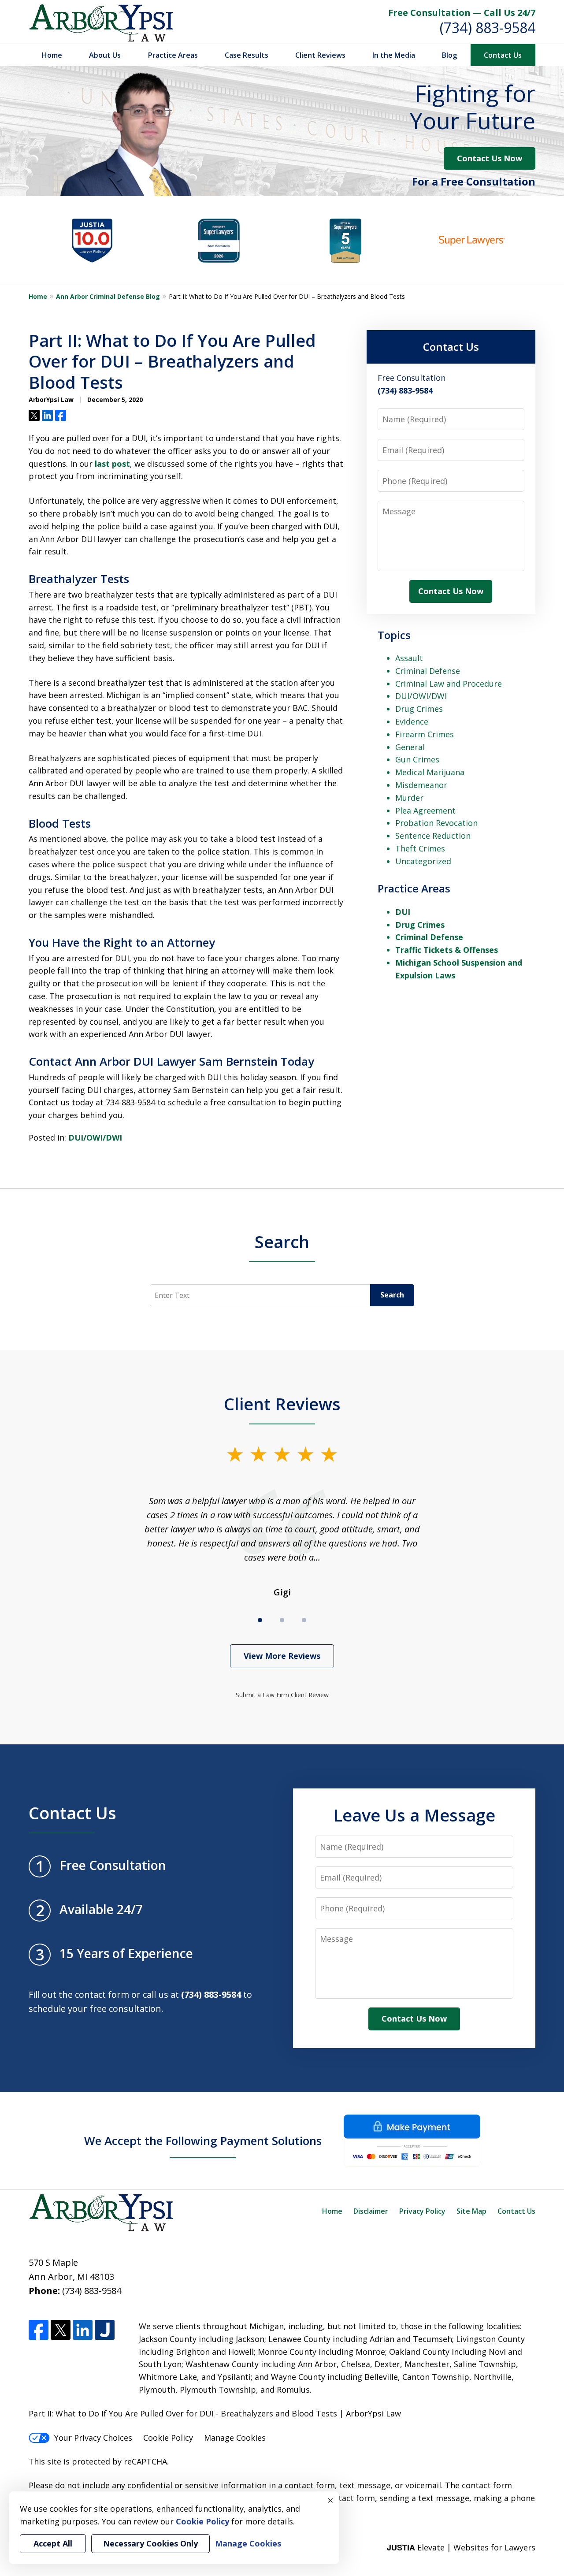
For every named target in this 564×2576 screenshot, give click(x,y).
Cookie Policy (168, 2438)
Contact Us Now (490, 158)
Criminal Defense (428, 671)
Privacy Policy (422, 2211)
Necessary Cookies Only (150, 2543)
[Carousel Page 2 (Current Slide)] (282, 1620)
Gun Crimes (417, 759)
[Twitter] (61, 2330)
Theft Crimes (420, 848)
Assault (409, 658)
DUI (403, 912)
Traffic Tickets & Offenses (447, 950)
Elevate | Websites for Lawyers (461, 2547)
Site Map (471, 2211)
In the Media (394, 55)
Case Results (247, 55)
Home (52, 55)
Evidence (412, 721)
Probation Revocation (436, 823)
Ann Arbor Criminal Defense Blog (108, 296)
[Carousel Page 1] (260, 1620)
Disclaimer (371, 2211)
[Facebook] (39, 2330)
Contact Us (503, 55)
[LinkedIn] (83, 2330)
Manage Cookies (235, 2438)
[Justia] (105, 2330)
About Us (105, 55)
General (410, 747)
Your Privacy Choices (93, 2438)
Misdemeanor (421, 785)
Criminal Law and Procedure (449, 684)
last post (112, 464)
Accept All (53, 2543)
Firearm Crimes (425, 734)
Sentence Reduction (433, 836)
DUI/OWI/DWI (95, 1137)
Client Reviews (320, 55)
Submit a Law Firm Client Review (282, 1695)
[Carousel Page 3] (304, 1620)
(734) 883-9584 (488, 28)
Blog (449, 55)
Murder (409, 798)
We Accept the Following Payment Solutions (203, 2141)
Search (282, 1242)
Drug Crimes (419, 709)
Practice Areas (173, 55)
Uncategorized (423, 861)
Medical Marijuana (430, 772)
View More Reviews (282, 1656)
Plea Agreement (425, 810)
